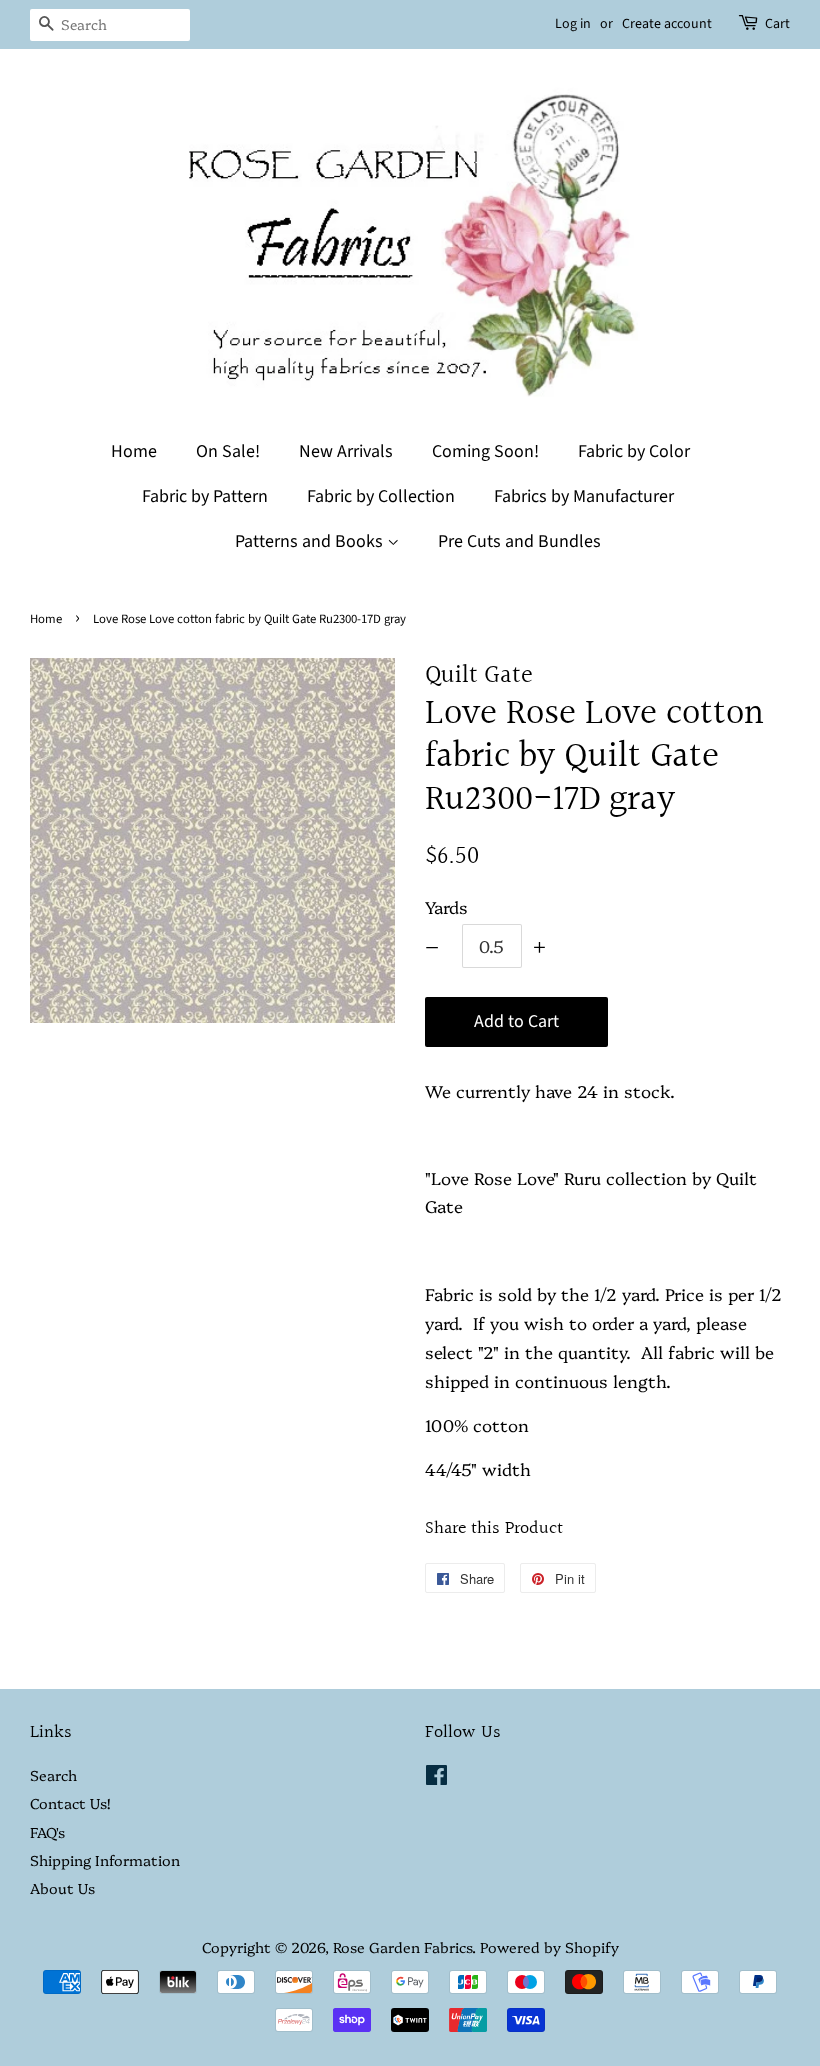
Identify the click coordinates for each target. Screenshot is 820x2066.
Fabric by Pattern (205, 496)
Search (53, 1775)
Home (134, 451)
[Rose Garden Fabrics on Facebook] (436, 1778)
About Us (62, 1888)
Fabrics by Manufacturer (584, 496)
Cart (777, 24)
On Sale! (228, 451)
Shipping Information (105, 1860)
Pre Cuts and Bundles (519, 541)
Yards (446, 906)
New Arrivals (346, 451)
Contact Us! (70, 1803)
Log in (573, 24)
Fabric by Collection (381, 496)
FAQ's (47, 1832)
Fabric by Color (634, 451)
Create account (667, 24)
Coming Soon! (485, 451)
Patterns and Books (311, 541)
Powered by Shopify (549, 1947)
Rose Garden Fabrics (402, 1947)
